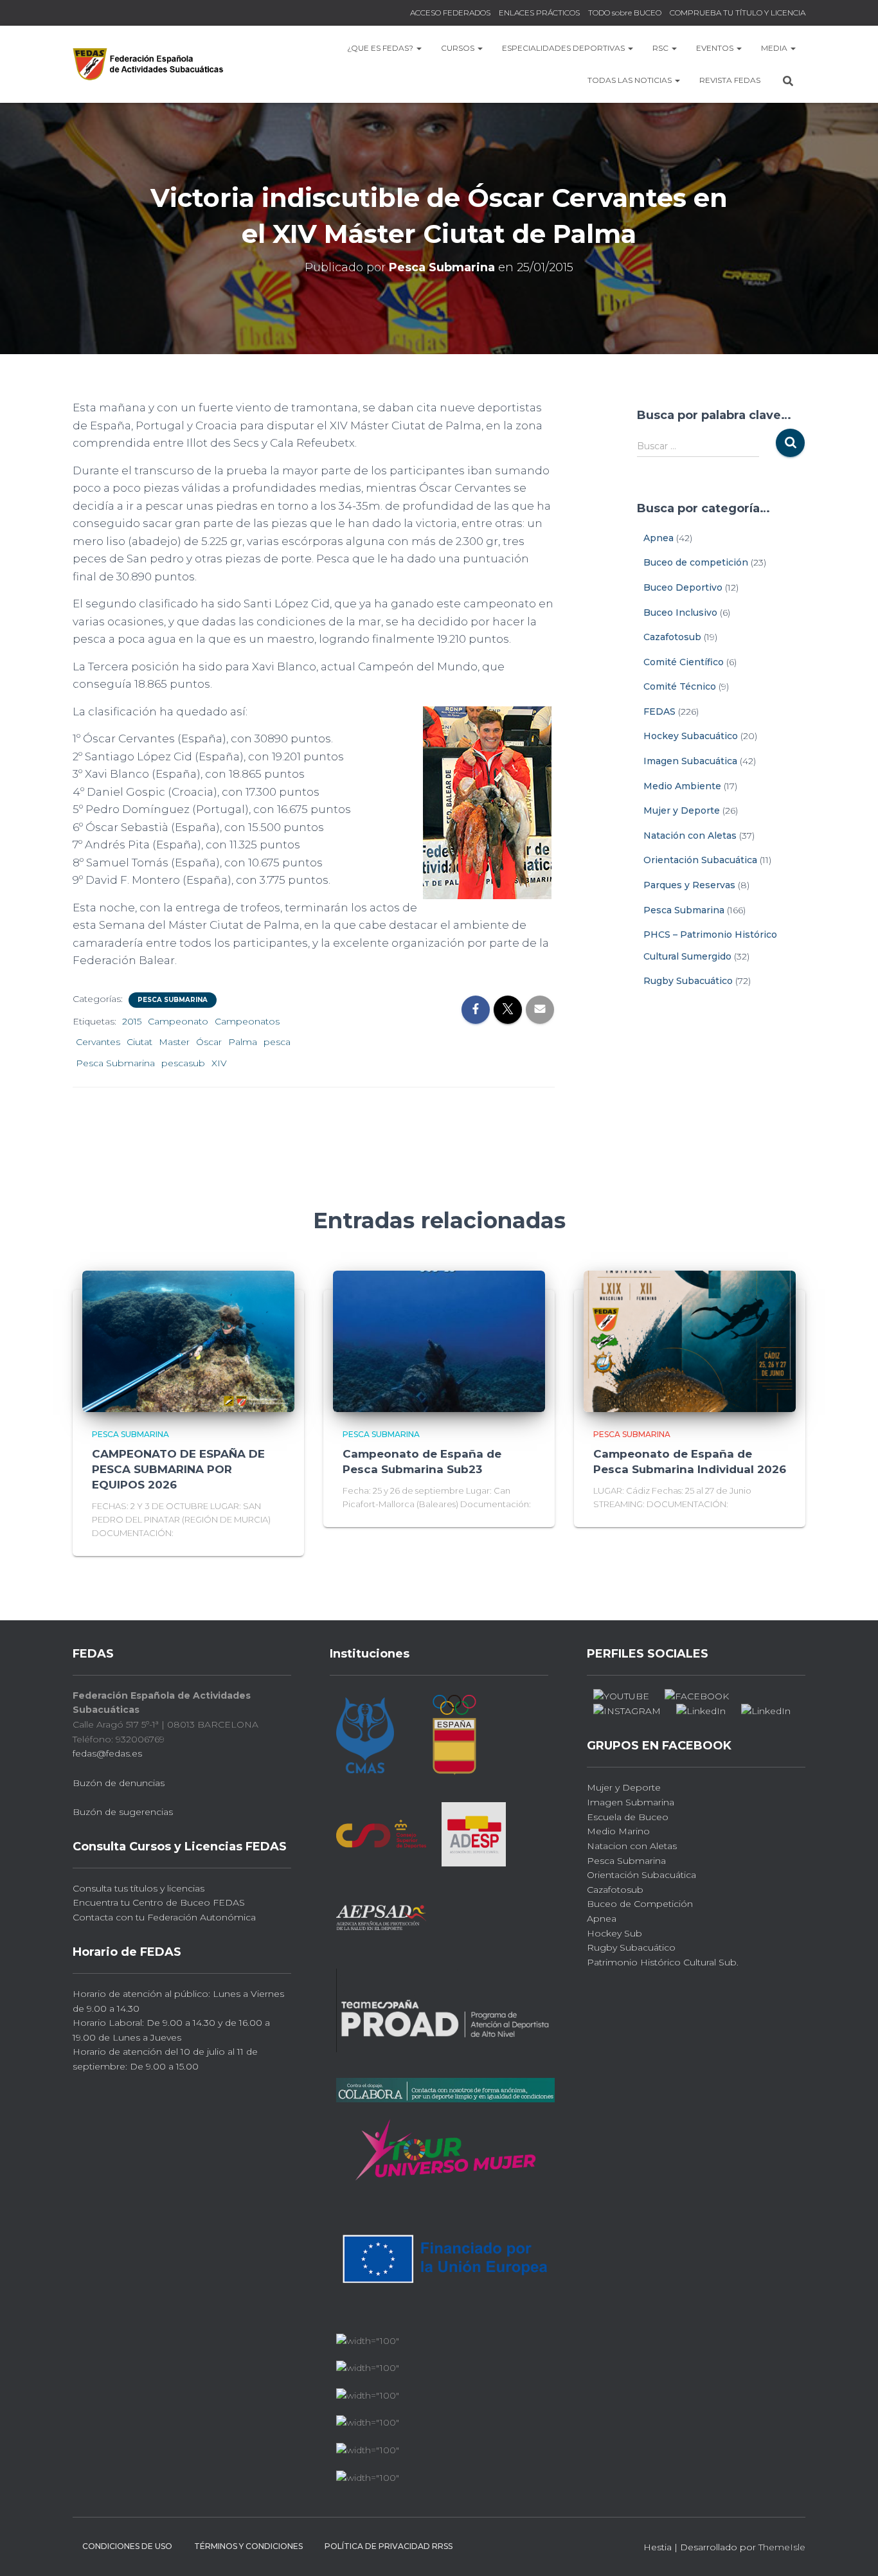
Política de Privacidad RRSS (389, 2546)
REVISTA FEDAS (730, 80)
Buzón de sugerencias (123, 1812)
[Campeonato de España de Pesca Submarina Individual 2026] (690, 1340)
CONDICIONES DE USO (127, 2546)
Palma (243, 1042)
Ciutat (139, 1042)
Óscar (209, 1042)
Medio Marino (618, 1831)
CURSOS (459, 48)
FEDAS (659, 711)
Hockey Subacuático (691, 736)
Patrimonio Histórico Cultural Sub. (663, 1962)
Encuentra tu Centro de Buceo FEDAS (159, 1902)
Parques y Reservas (689, 885)
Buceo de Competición (640, 1904)
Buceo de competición (696, 562)
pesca (277, 1042)
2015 (132, 1021)
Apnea (658, 538)
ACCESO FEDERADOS (450, 13)
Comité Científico (684, 662)
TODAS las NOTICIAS (631, 80)
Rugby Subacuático (688, 981)
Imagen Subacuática (690, 761)
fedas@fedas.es (107, 1753)
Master (174, 1042)
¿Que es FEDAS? (381, 48)
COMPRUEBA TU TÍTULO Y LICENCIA (738, 13)
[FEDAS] (148, 64)
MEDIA (775, 48)
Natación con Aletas (690, 836)
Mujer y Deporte (682, 810)
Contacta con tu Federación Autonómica (164, 1917)
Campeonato (178, 1021)
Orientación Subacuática (700, 860)
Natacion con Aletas (632, 1846)
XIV (219, 1063)
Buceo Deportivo (683, 587)
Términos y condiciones (248, 2546)
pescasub (183, 1063)
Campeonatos (247, 1021)
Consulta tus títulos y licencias (139, 1888)
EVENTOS (716, 48)
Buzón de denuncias (119, 1783)
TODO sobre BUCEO (625, 13)
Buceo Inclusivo (680, 613)
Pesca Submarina (173, 1000)
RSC (661, 48)
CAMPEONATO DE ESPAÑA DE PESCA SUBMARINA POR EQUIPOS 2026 (178, 1469)
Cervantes (98, 1042)
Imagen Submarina (631, 1802)
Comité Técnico (680, 686)
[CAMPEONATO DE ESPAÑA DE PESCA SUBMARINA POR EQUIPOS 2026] (188, 1340)
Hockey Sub (614, 1933)
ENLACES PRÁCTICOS (539, 13)
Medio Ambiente (682, 786)
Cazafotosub (672, 637)
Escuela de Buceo (628, 1817)
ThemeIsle (782, 2547)
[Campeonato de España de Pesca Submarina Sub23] (439, 1340)
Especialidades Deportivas (564, 48)
